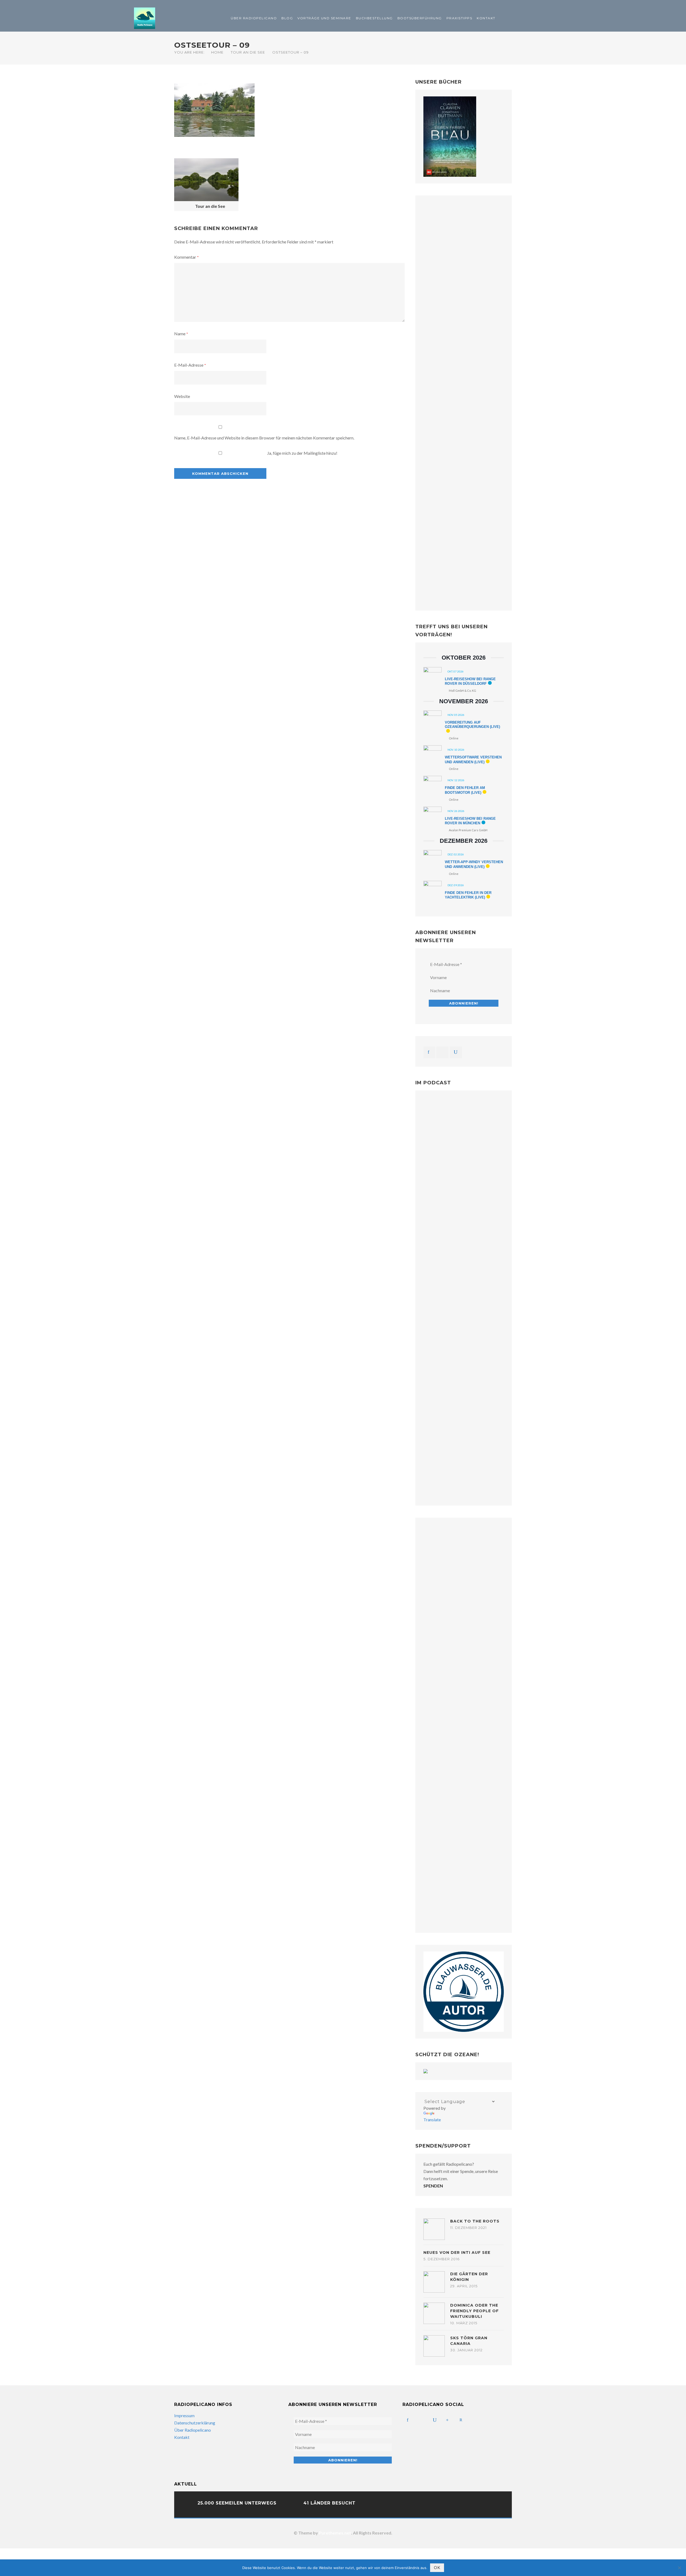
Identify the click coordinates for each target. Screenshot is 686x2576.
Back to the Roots (475, 2221)
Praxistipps (459, 18)
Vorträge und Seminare (324, 18)
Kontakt (486, 18)
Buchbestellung (374, 18)
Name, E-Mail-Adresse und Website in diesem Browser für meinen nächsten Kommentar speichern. (264, 438)
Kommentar (187, 257)
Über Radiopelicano (254, 18)
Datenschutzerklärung (195, 2423)
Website (182, 396)
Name (181, 334)
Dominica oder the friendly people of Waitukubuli (474, 2311)
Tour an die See (248, 52)
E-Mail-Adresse (190, 365)
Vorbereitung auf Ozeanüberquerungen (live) (472, 725)
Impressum (184, 2415)
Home (217, 52)
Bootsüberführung (420, 18)
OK (437, 2568)
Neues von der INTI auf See (457, 2252)
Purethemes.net (335, 2533)
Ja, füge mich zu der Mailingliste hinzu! (302, 453)
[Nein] (679, 2568)
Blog (287, 18)
